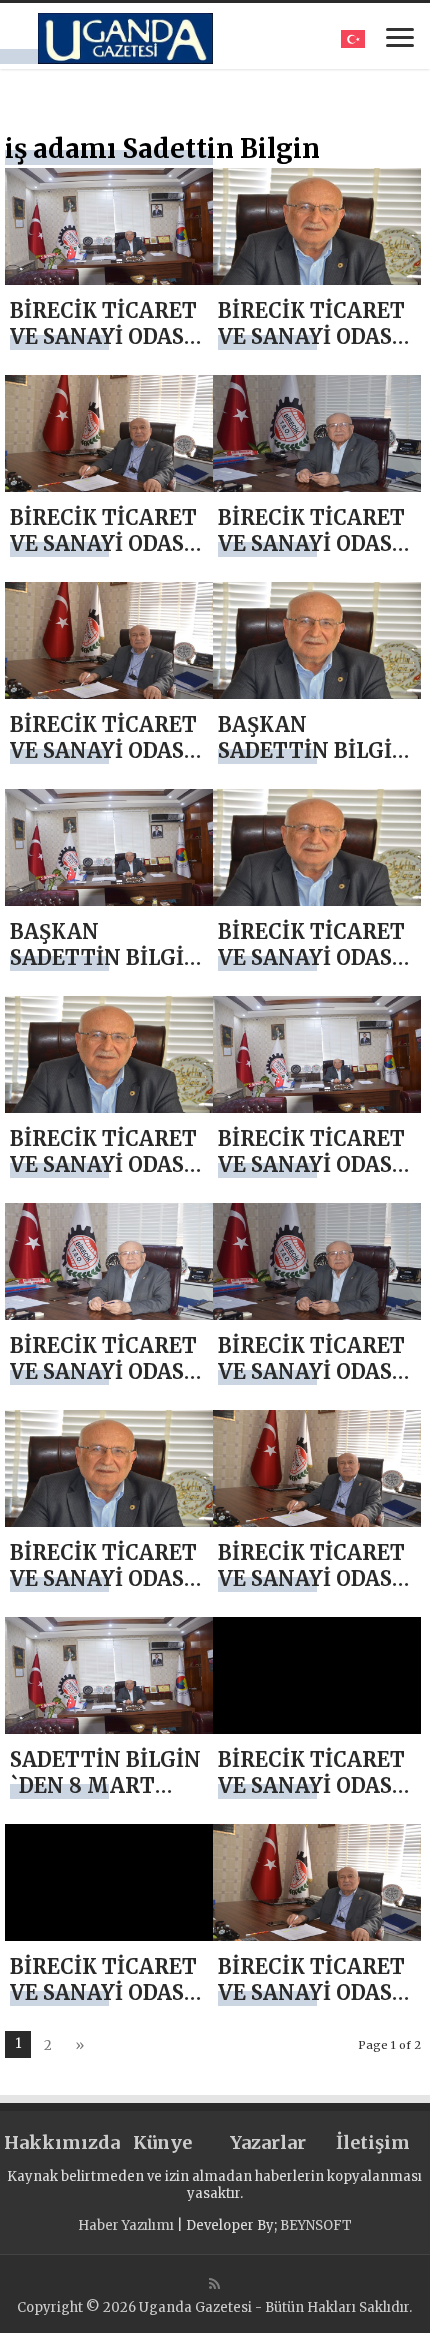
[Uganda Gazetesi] (125, 35)
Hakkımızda (56, 2142)
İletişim (373, 2142)
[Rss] (214, 2284)
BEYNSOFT (316, 2225)
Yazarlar (268, 2142)
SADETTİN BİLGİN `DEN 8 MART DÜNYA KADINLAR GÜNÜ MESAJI (108, 1798)
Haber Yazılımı (126, 2225)
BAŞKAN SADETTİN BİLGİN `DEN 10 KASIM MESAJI (313, 763)
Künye (162, 2142)
